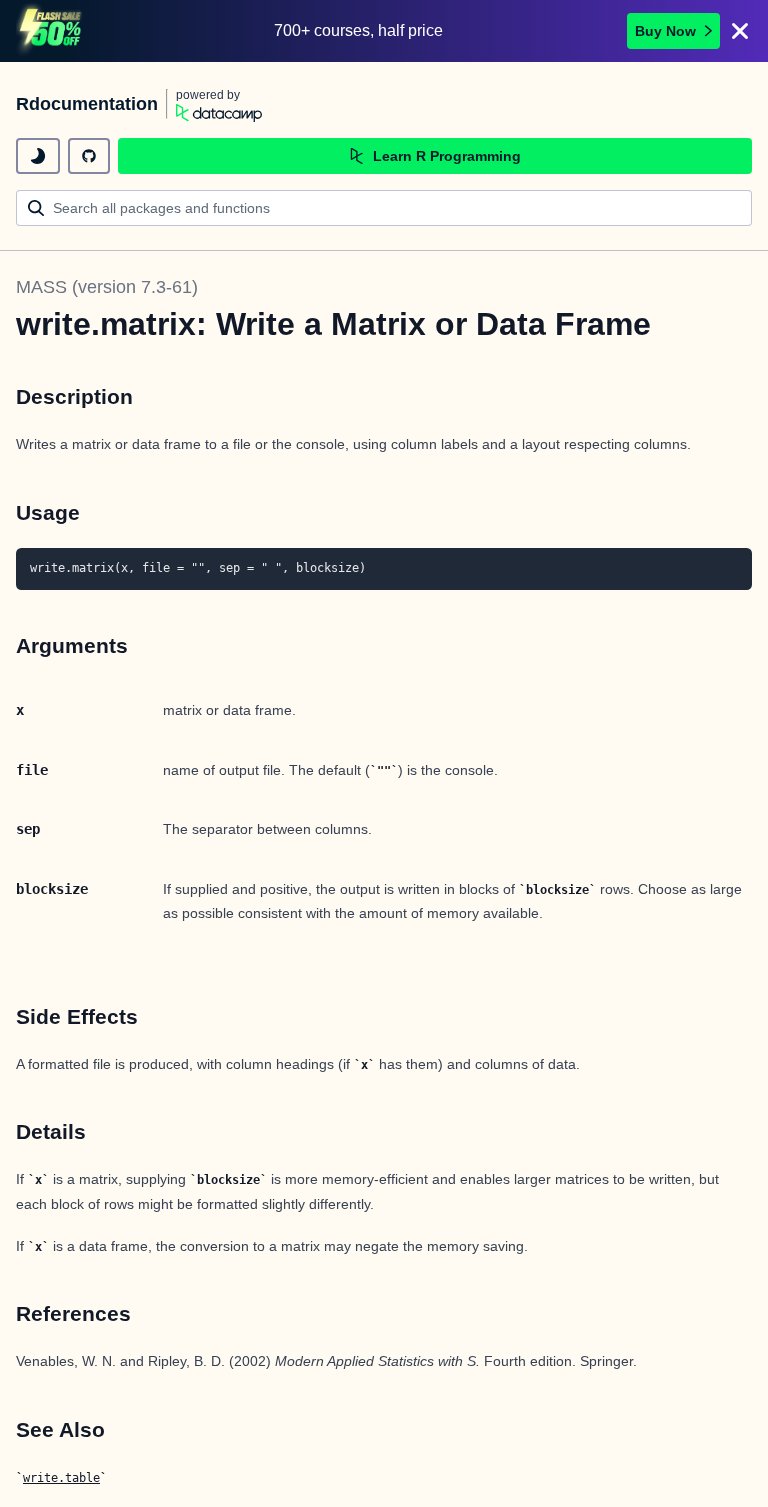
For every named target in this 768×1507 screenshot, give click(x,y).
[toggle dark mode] (38, 156)
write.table (61, 1478)
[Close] (740, 31)
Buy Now (665, 31)
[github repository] (89, 156)
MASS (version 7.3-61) (107, 287)
